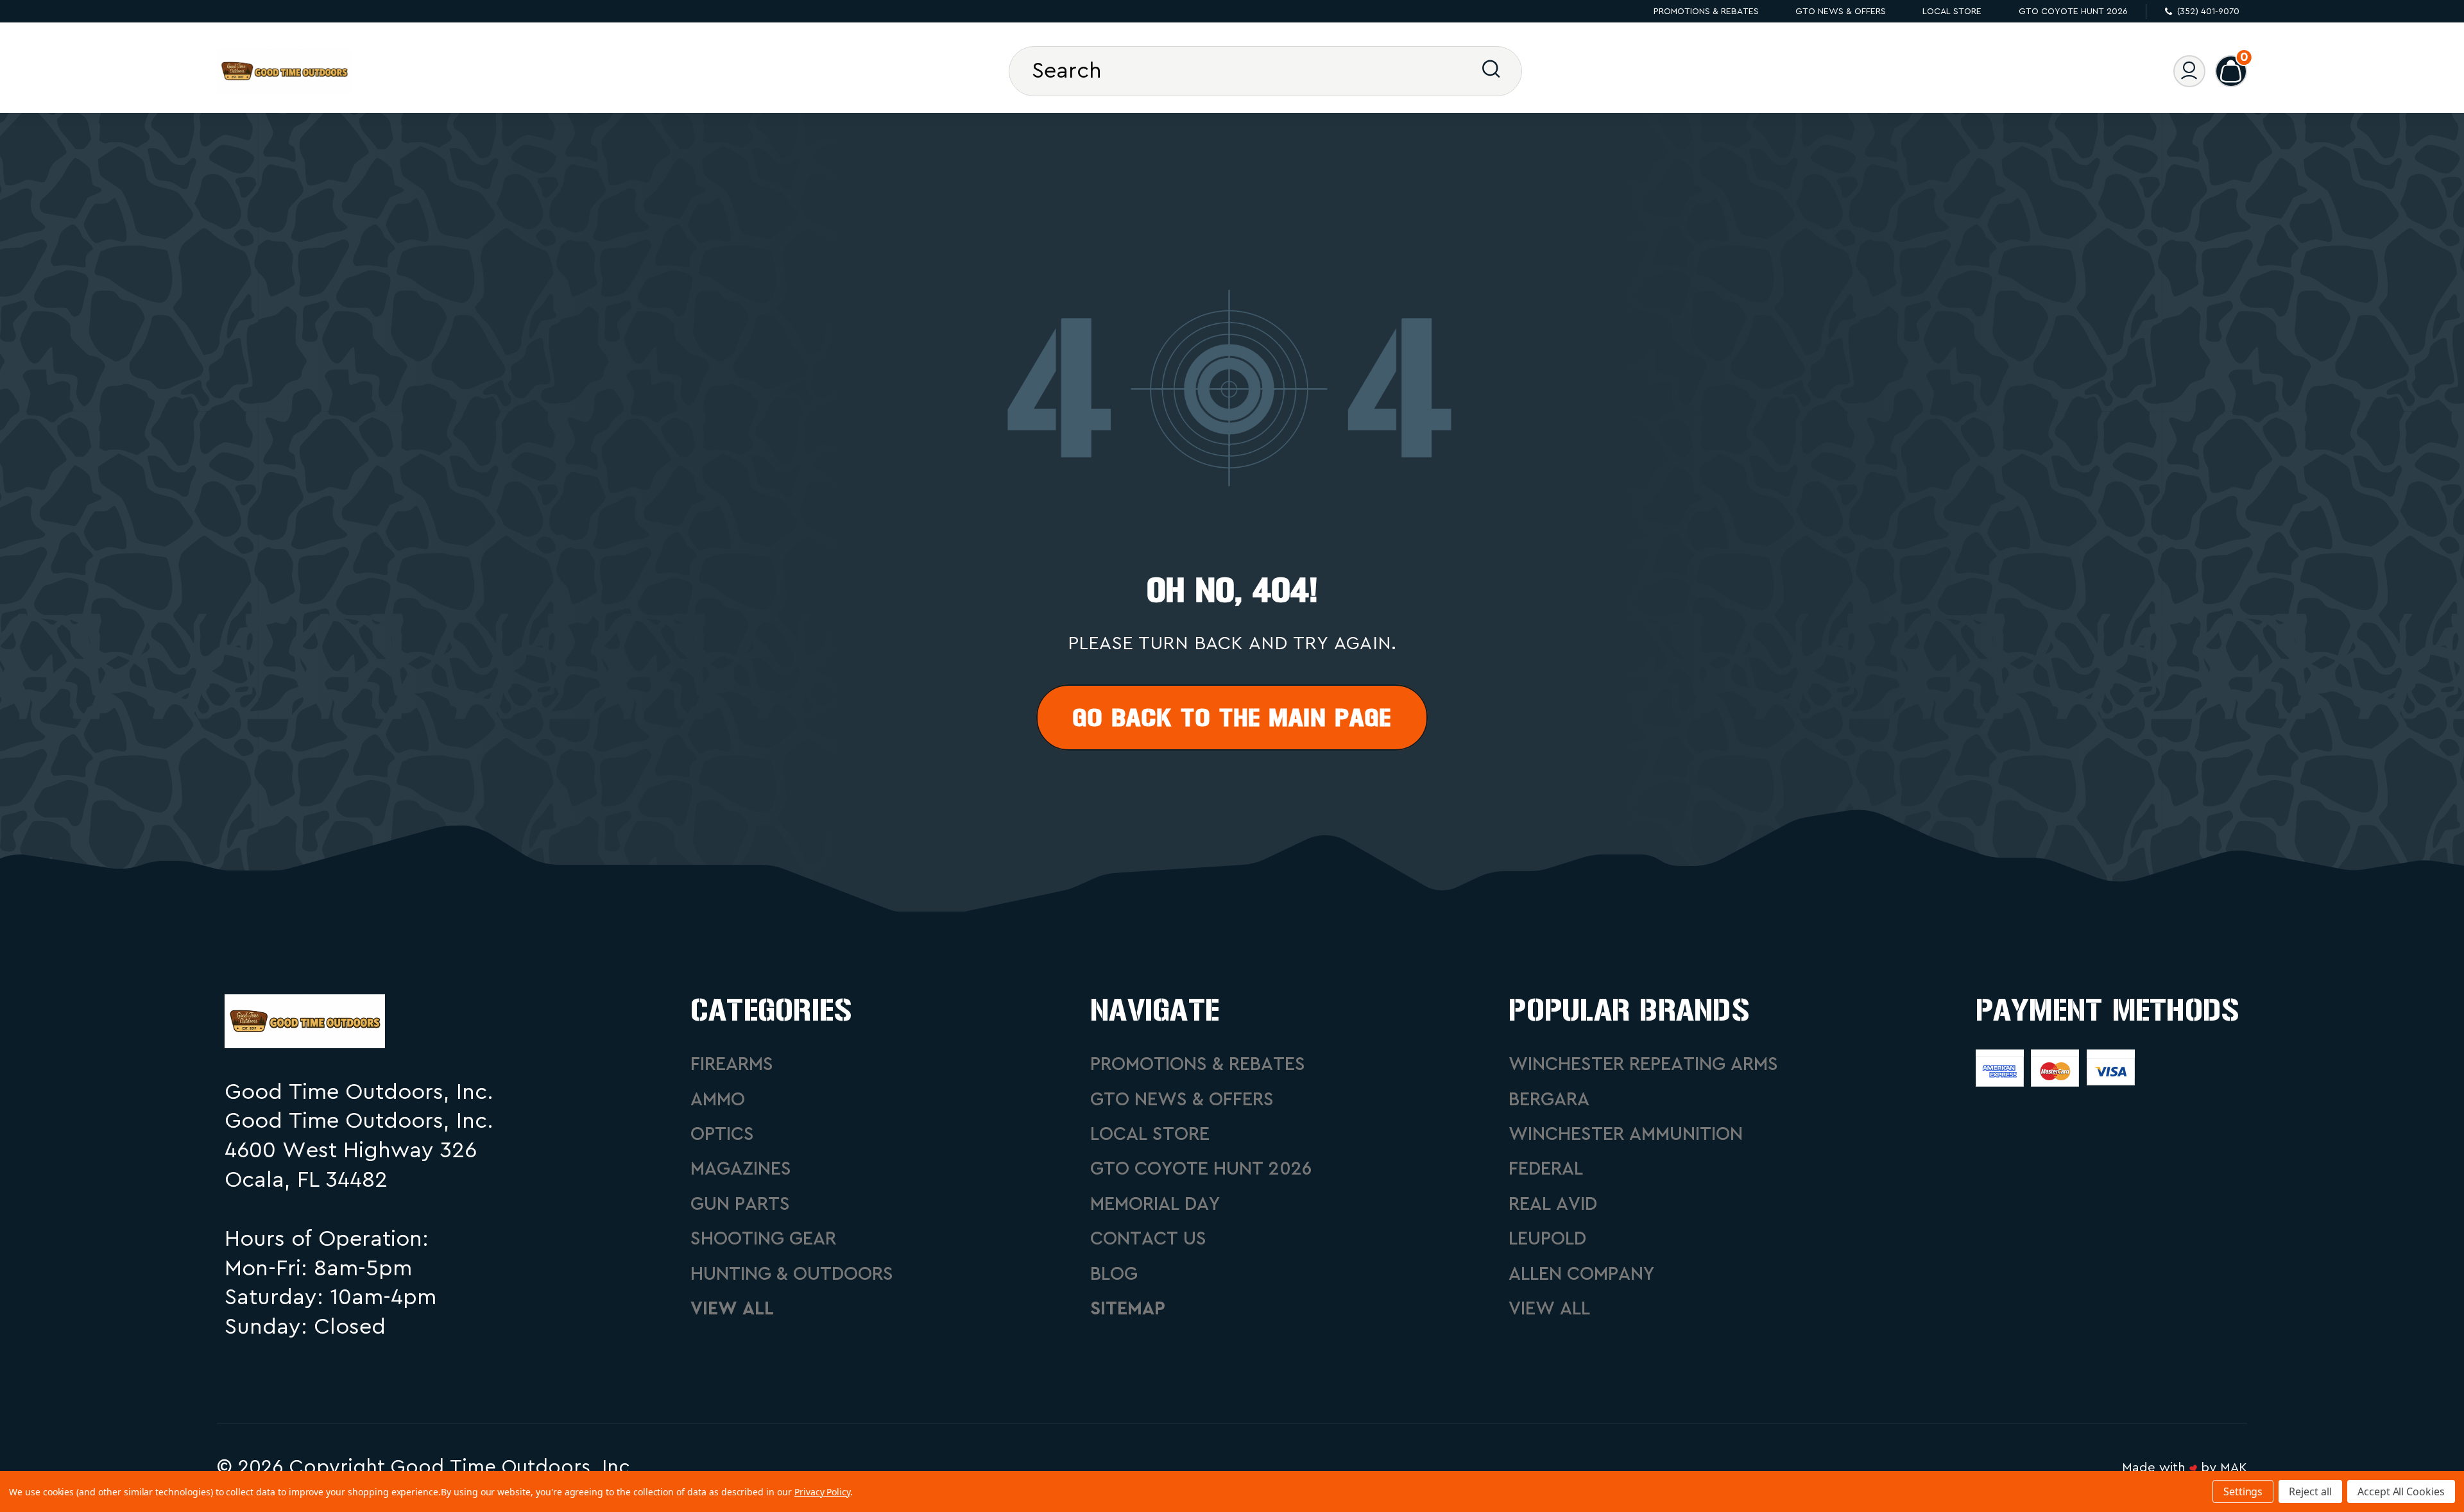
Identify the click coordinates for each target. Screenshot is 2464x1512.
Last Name (1232, 406)
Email (1232, 249)
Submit (1232, 478)
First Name (1232, 327)
